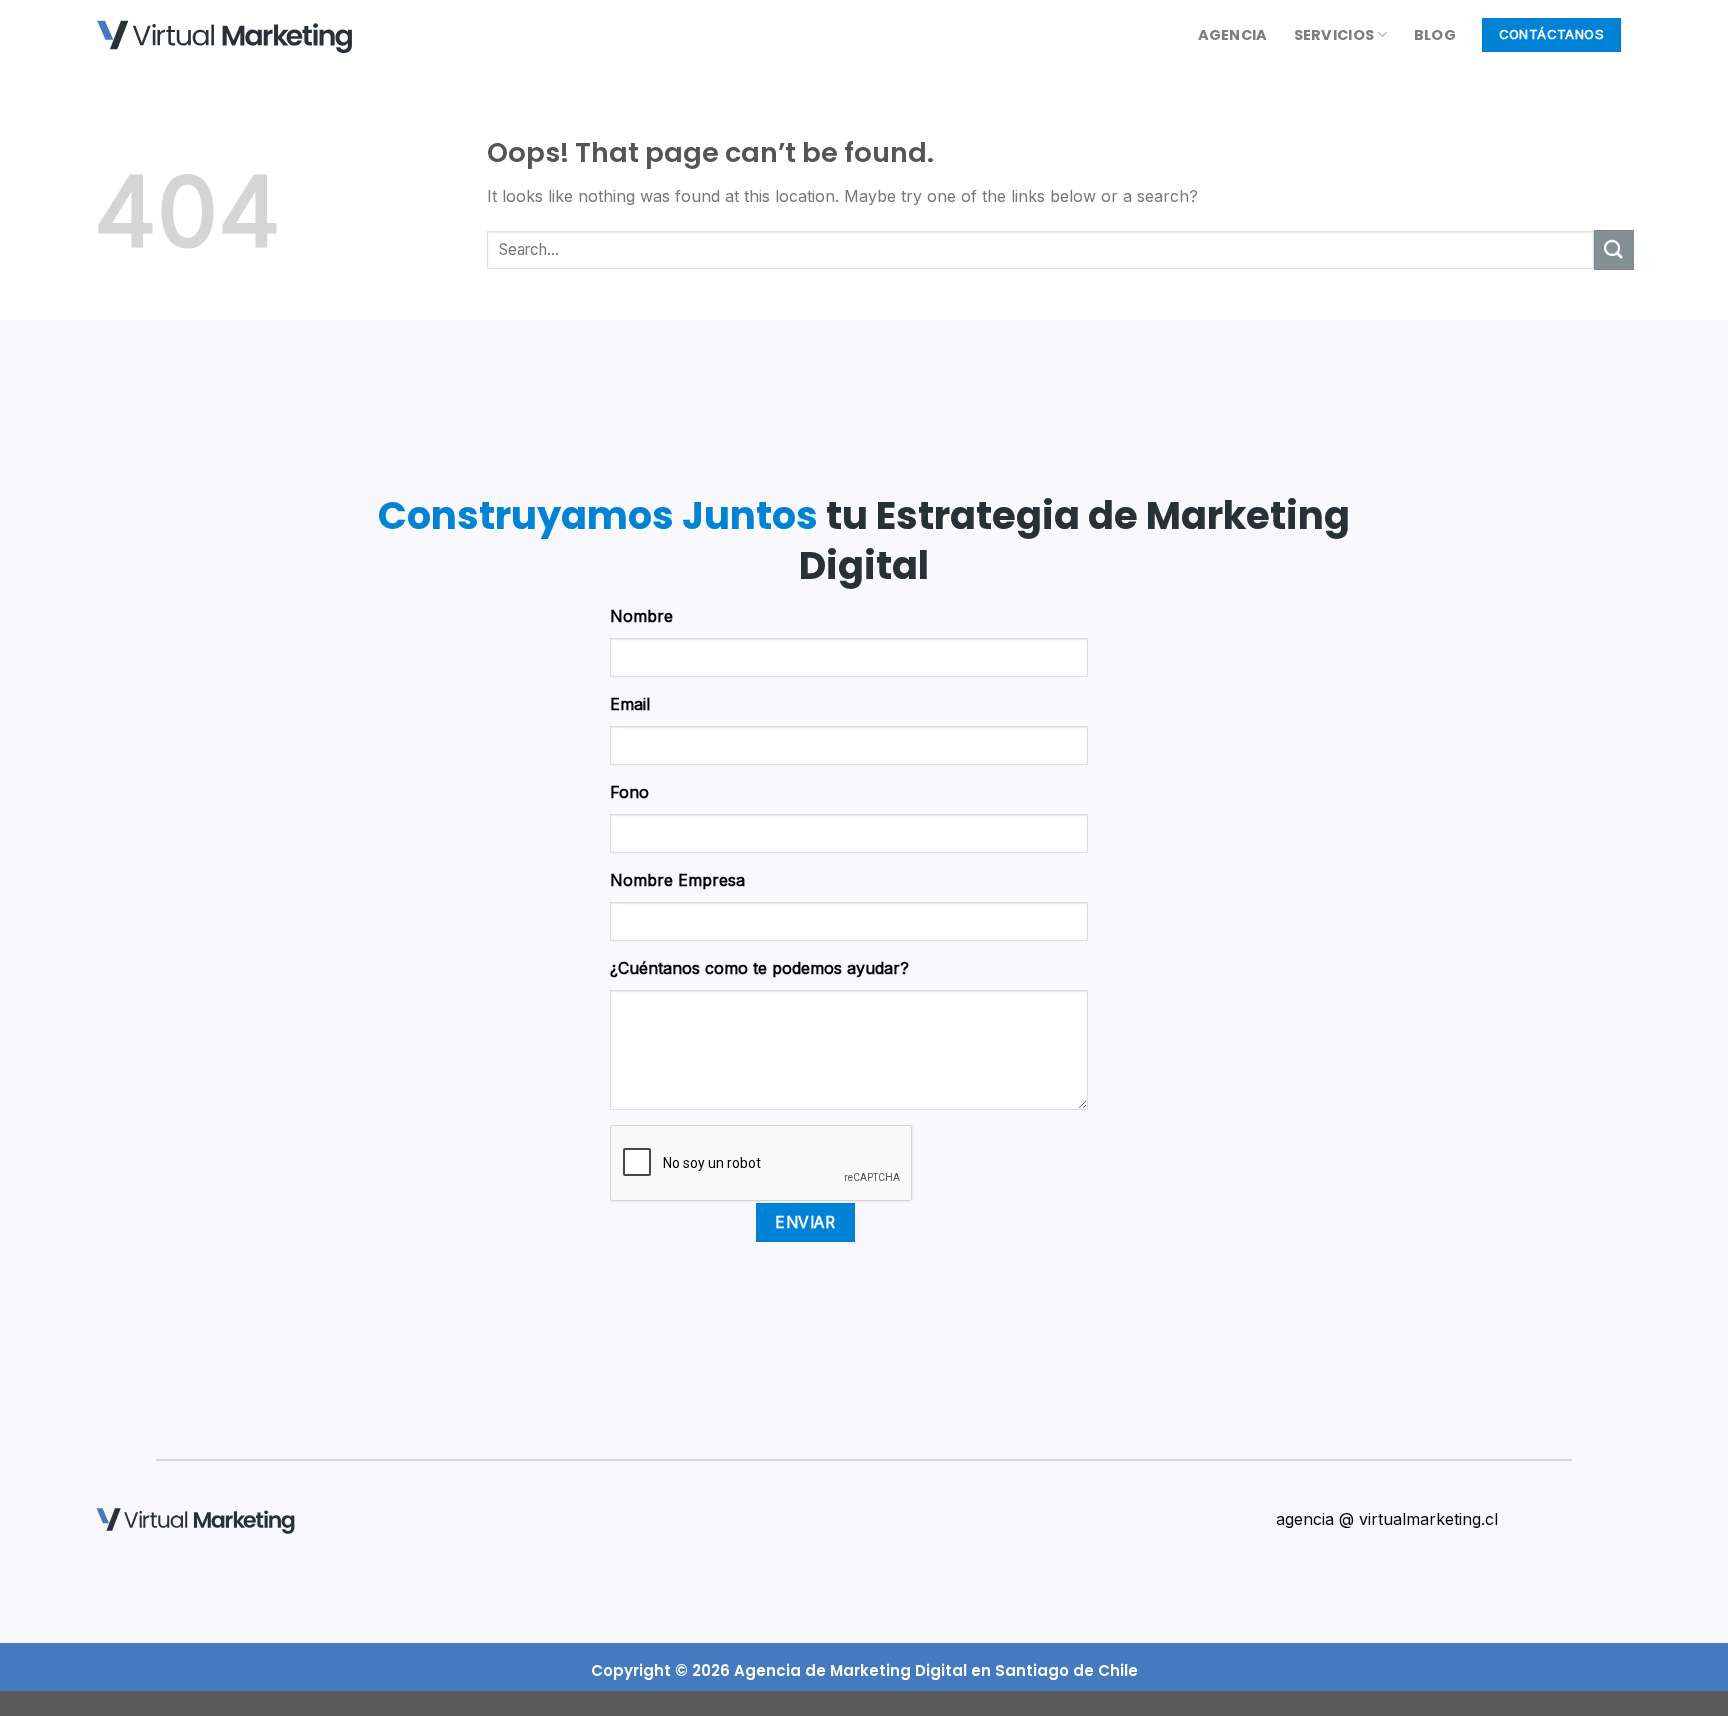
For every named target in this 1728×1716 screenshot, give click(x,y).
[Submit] (1614, 249)
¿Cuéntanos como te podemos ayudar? (759, 968)
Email (630, 704)
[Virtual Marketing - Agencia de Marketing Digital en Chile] (224, 37)
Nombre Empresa (677, 880)
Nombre (641, 616)
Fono (629, 792)
